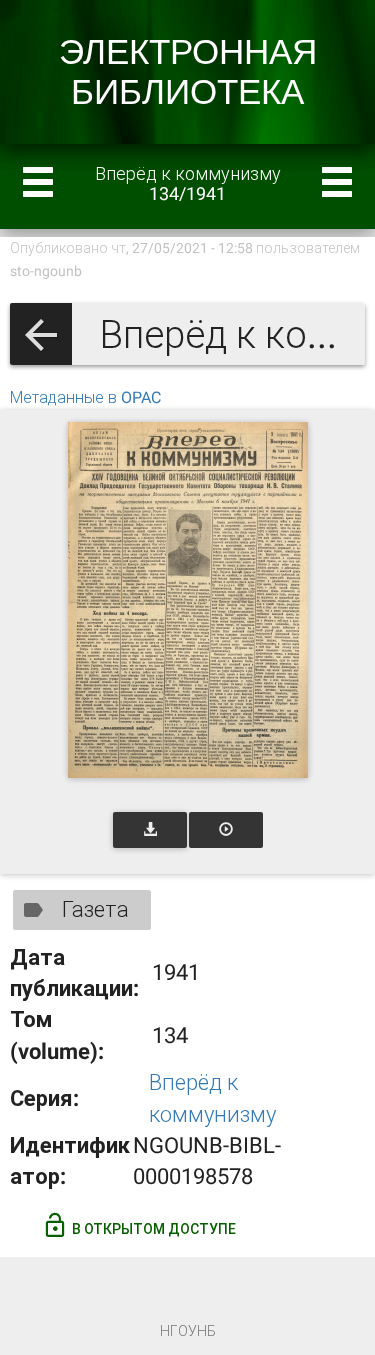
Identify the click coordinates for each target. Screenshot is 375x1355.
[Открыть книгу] (188, 600)
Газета (95, 909)
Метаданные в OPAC (85, 397)
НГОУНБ (188, 1331)
